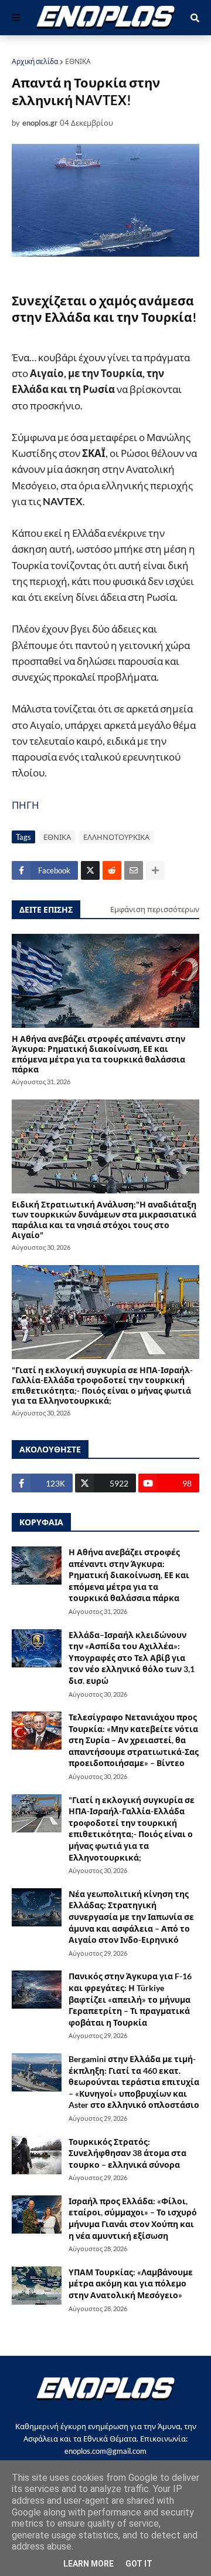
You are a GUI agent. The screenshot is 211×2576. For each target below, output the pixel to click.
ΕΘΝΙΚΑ (78, 61)
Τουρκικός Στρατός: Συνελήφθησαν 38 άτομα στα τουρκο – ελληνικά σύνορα (127, 2153)
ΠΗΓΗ (25, 805)
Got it (139, 2564)
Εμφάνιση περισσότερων (155, 909)
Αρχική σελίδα (35, 61)
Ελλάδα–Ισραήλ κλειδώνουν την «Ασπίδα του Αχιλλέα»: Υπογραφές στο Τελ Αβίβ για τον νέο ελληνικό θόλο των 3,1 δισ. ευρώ (132, 1658)
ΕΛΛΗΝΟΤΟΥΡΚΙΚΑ (116, 837)
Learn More (89, 2564)
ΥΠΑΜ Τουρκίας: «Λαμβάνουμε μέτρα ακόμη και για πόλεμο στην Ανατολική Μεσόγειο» (131, 2284)
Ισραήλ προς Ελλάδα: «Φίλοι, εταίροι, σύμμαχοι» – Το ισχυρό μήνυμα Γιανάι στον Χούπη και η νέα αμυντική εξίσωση (133, 2218)
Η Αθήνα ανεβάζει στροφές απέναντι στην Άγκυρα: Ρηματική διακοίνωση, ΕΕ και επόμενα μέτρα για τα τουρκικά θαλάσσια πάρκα (98, 1054)
